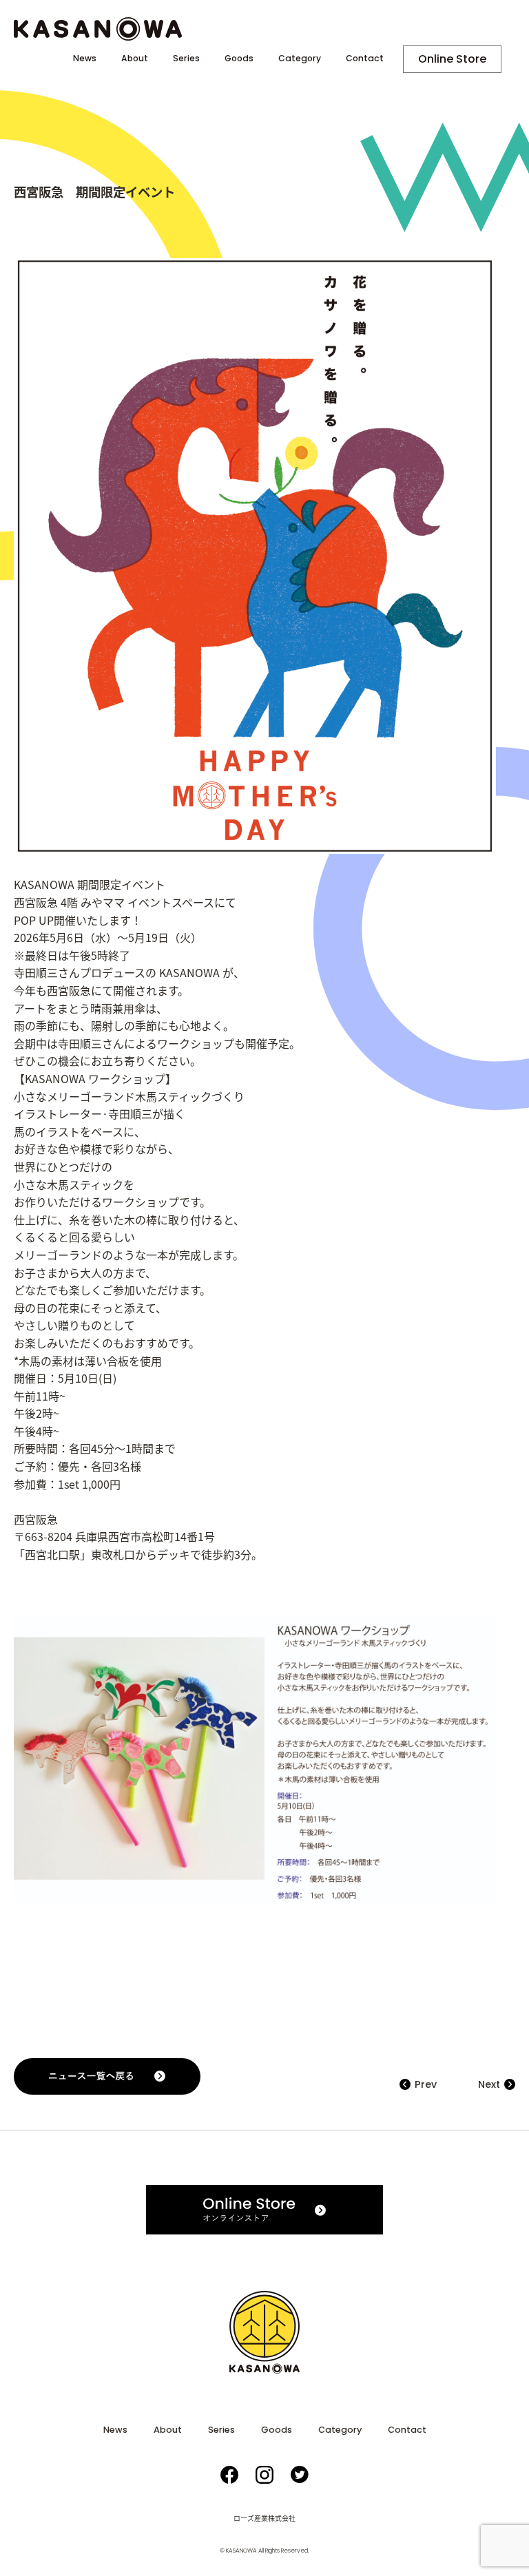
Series (186, 59)
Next (489, 2084)
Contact (365, 59)
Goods (239, 59)
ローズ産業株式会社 (264, 2518)
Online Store (452, 59)
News (85, 59)
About (135, 59)
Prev (426, 2084)
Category (300, 59)
